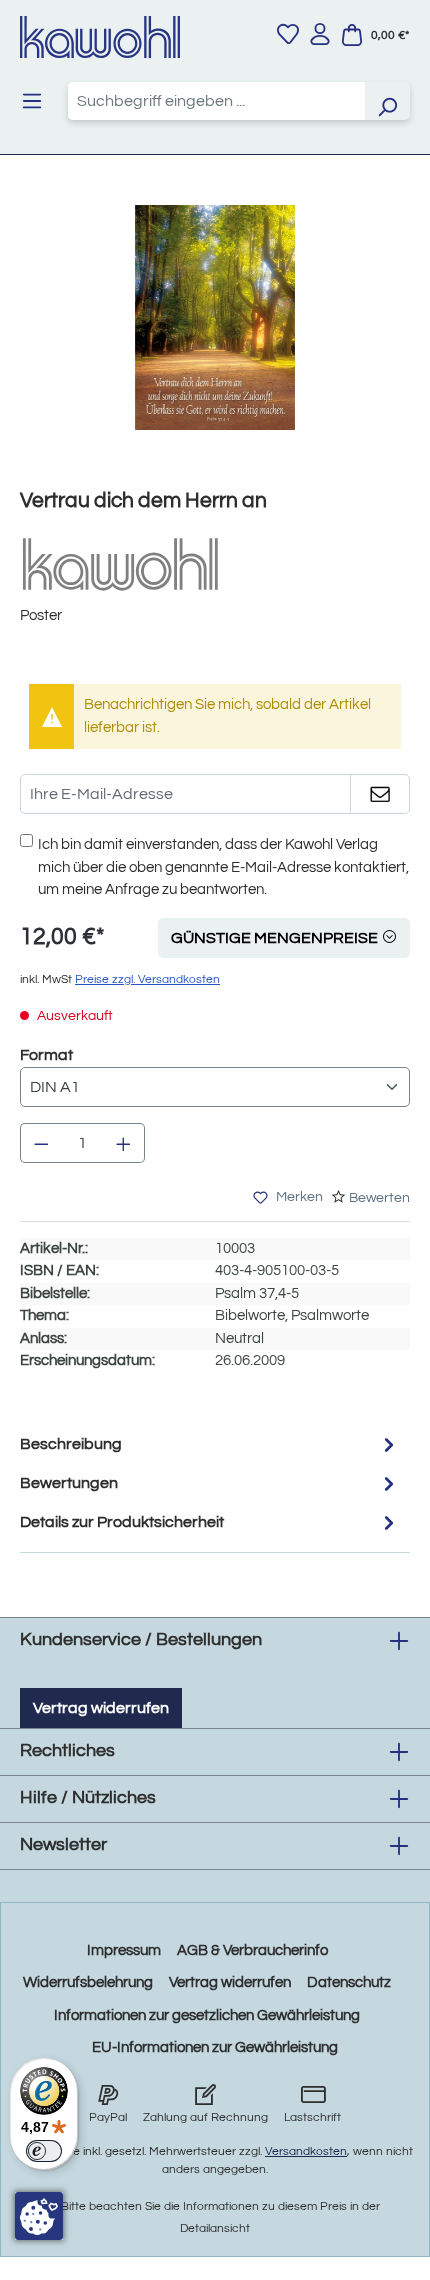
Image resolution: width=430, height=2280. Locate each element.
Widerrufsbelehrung (88, 1982)
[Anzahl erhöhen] (124, 1143)
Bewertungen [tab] (69, 1483)
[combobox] (216, 101)
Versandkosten (306, 2151)
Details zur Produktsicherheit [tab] (122, 1522)
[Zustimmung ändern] (39, 2216)
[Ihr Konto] (320, 34)
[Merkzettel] (288, 34)
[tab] (210, 1444)
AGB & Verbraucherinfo (252, 1950)
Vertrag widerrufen (101, 1708)
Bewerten (379, 1198)
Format (46, 1054)
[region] (215, 337)
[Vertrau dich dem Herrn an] (215, 317)
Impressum (124, 1950)
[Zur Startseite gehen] (100, 37)
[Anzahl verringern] (41, 1143)
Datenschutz (349, 1982)
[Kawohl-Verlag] (120, 563)
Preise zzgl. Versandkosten (147, 979)
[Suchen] (387, 101)
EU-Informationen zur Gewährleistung (215, 2047)
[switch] (44, 2151)
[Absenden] (380, 794)
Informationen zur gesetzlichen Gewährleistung (207, 2015)
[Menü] (32, 101)
